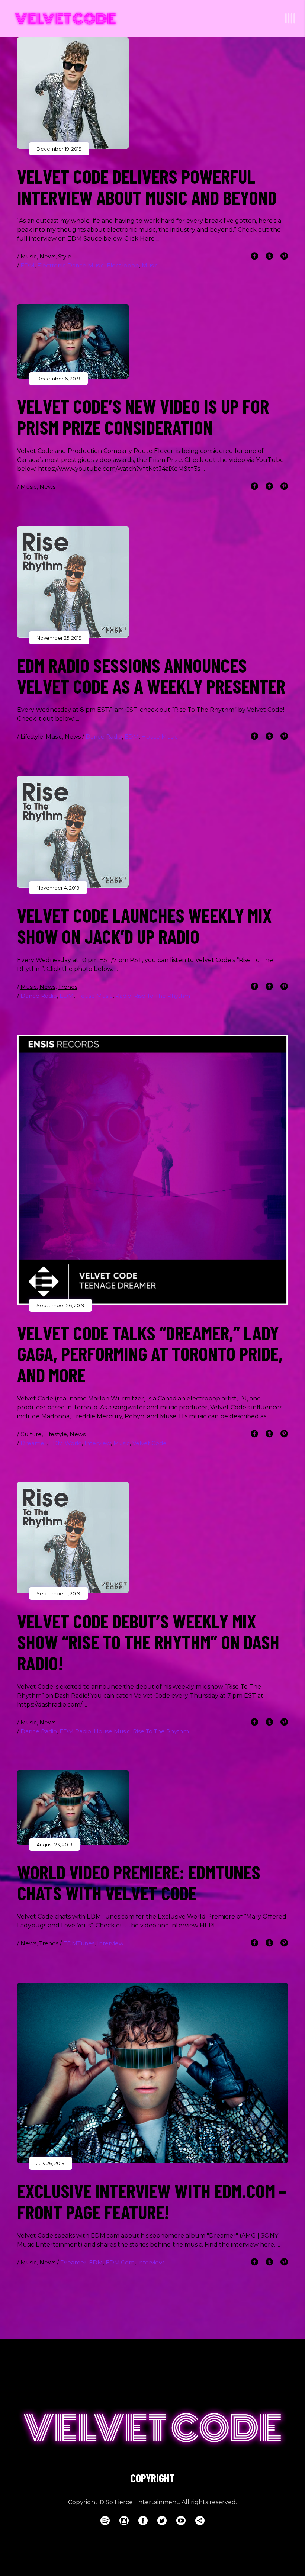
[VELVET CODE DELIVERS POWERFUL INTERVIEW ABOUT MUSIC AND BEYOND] (73, 93)
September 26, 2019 (60, 1305)
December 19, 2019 (59, 149)
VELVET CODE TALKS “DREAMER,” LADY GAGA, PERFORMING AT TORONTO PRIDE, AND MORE (150, 1353)
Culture (31, 1434)
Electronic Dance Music (71, 265)
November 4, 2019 (58, 888)
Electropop (123, 265)
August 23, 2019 (54, 1845)
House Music (160, 737)
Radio (123, 996)
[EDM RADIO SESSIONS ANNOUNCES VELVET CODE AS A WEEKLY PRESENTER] (73, 582)
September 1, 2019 (58, 1593)
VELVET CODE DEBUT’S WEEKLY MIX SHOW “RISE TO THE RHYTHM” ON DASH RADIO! (148, 1642)
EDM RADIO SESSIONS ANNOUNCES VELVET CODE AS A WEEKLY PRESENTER (151, 676)
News (47, 256)
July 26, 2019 (51, 2163)
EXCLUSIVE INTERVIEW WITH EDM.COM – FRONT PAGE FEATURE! (152, 2201)
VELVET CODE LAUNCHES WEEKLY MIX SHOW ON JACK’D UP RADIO (145, 925)
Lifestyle (32, 737)
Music (29, 256)
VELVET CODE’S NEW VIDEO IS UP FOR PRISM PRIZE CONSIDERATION (143, 416)
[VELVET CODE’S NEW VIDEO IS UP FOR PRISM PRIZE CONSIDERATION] (73, 341)
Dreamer (33, 1443)
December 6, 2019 (58, 379)
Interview (98, 1443)
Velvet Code (150, 1443)
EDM (28, 265)
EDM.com (120, 2262)
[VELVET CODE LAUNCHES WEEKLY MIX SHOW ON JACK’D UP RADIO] (73, 832)
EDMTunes (79, 1943)
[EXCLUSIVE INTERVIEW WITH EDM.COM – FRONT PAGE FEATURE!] (152, 2073)
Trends (68, 987)
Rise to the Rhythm (162, 996)
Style (65, 256)
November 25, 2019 (59, 638)
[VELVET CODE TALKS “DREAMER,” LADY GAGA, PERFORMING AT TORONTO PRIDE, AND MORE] (152, 1170)
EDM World (65, 1443)
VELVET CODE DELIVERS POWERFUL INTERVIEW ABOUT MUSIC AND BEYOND (147, 186)
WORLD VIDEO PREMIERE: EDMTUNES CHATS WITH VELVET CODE (139, 1882)
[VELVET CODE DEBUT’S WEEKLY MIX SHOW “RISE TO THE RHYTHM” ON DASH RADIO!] (73, 1538)
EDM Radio (75, 1731)
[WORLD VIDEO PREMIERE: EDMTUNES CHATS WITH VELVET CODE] (73, 1807)
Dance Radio (104, 737)
